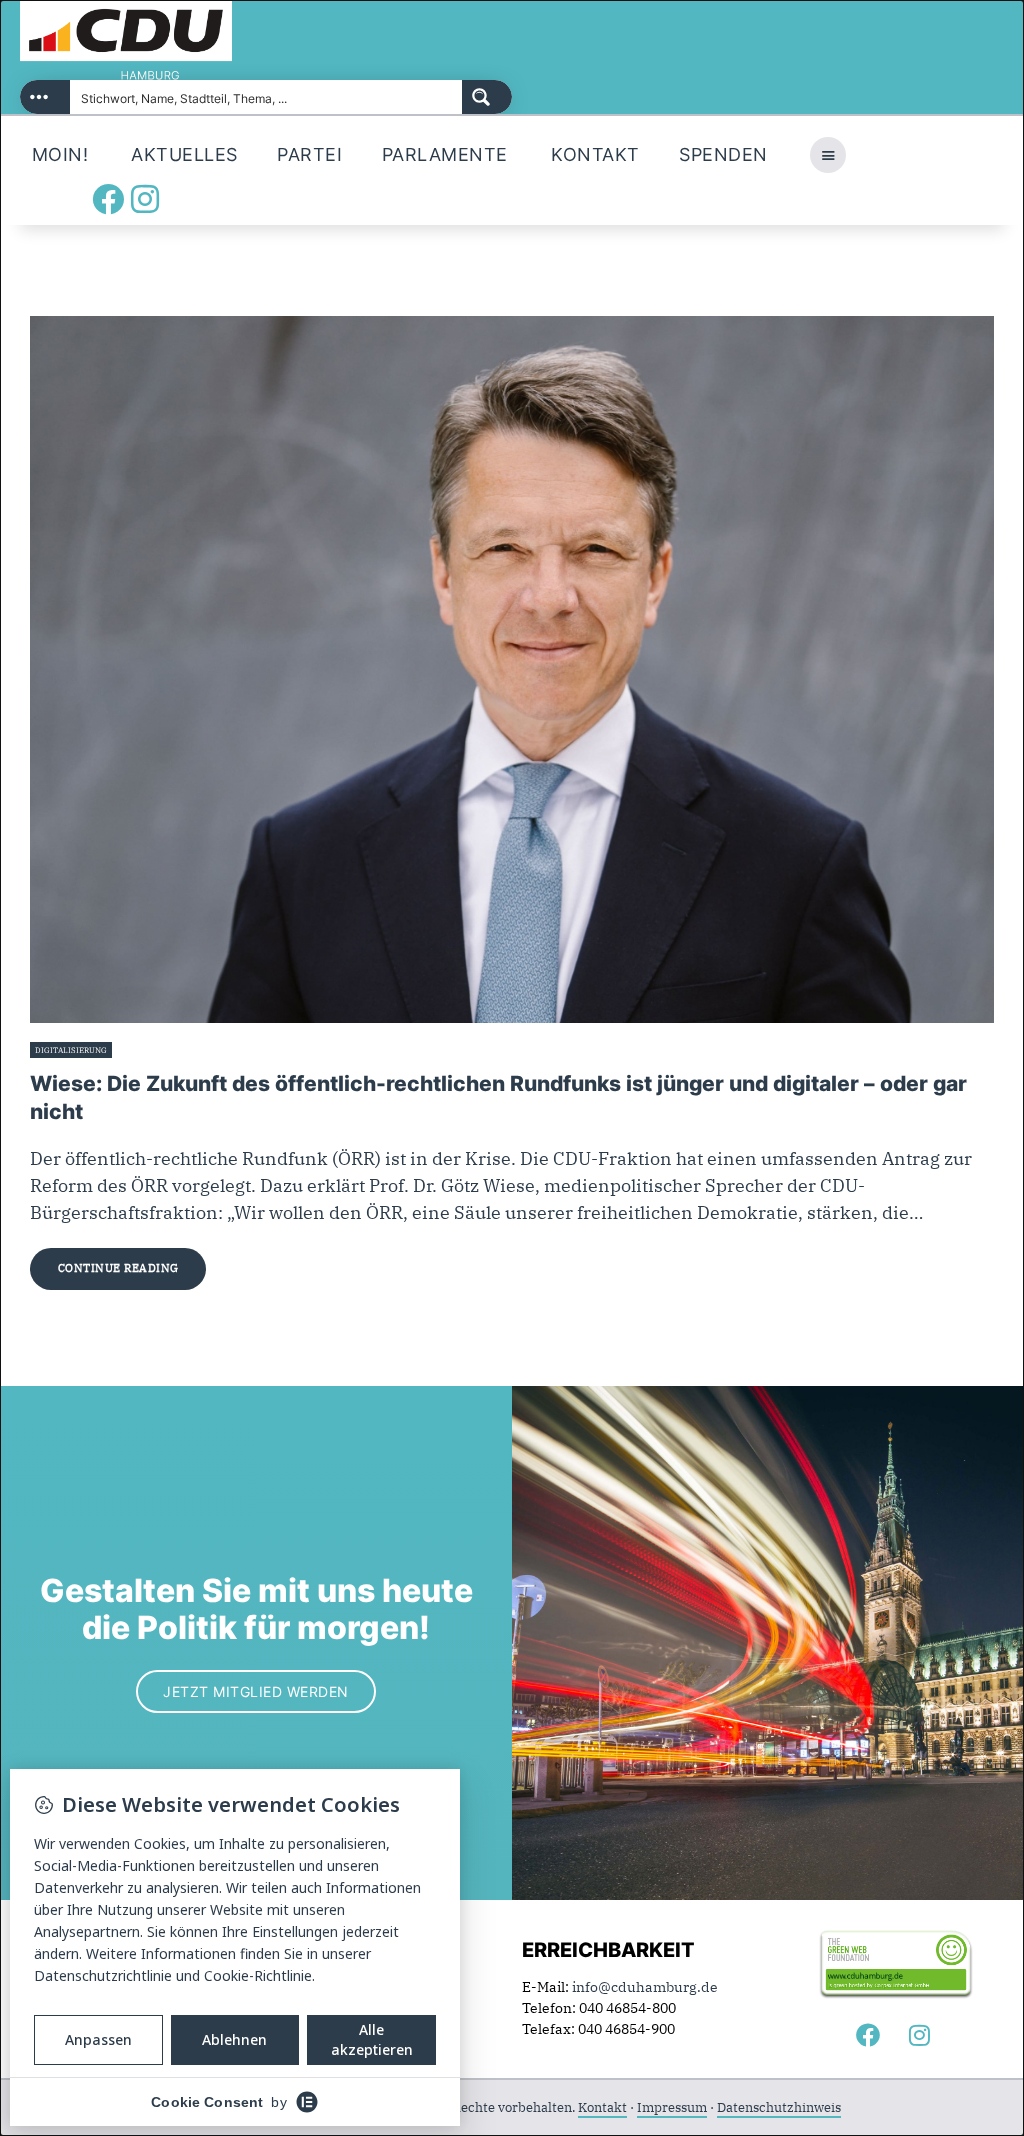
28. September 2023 (156, 1050)
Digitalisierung (71, 1050)
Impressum (672, 2107)
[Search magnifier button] (487, 97)
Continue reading (118, 1268)
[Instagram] (145, 199)
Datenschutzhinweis (779, 2107)
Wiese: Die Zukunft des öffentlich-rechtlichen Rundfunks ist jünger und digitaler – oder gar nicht (498, 1097)
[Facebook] (108, 199)
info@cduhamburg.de (645, 1987)
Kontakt (602, 2107)
